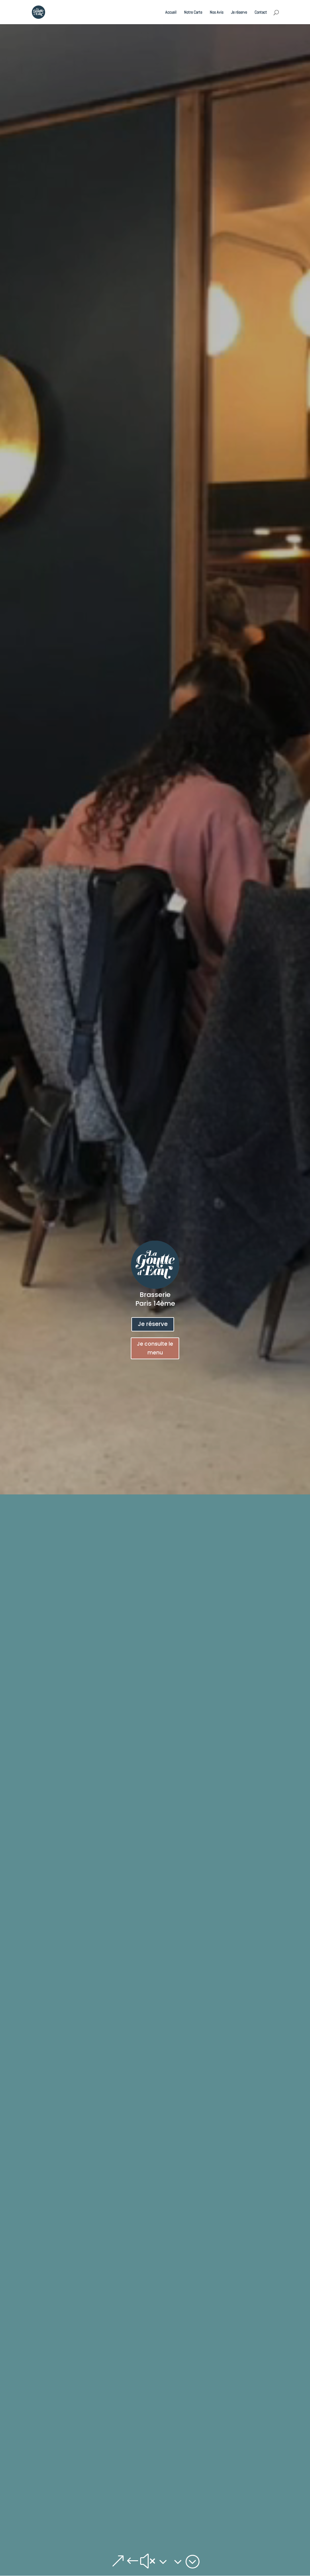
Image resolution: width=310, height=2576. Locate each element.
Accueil (171, 12)
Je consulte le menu (155, 1348)
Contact (261, 12)
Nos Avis (217, 12)
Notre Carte (193, 12)
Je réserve (239, 12)
